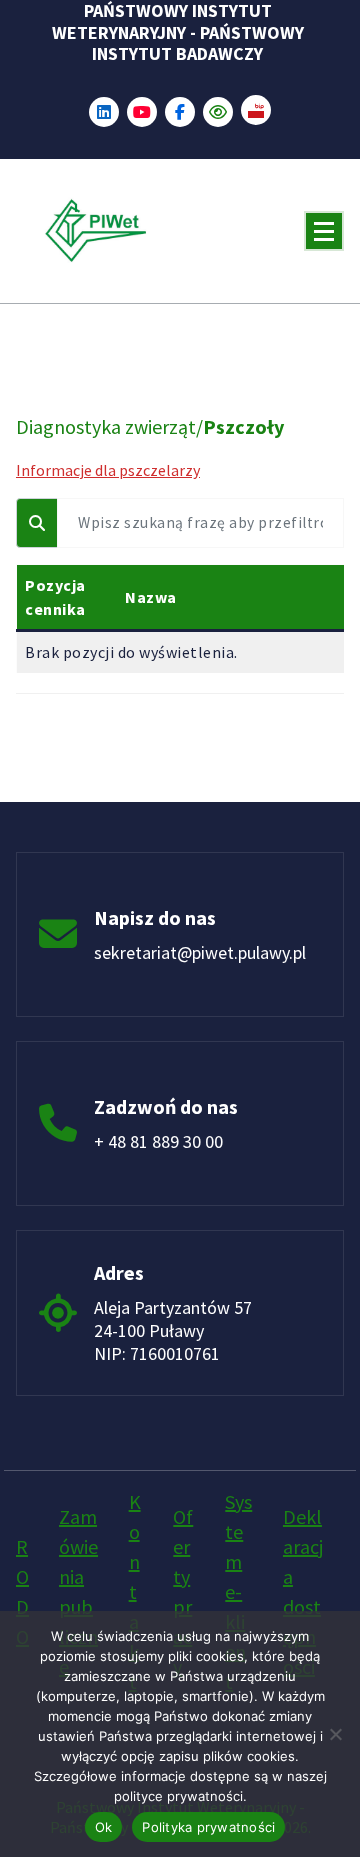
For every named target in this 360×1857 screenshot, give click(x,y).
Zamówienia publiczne (78, 1591)
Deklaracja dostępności (303, 1591)
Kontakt (135, 1591)
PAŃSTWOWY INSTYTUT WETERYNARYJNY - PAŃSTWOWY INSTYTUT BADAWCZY (178, 32)
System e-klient (238, 1591)
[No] (335, 1734)
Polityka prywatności (208, 1827)
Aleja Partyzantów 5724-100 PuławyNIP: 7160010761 (173, 1330)
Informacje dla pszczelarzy (108, 470)
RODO (22, 1591)
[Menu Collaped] (324, 231)
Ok (104, 1827)
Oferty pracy (183, 1591)
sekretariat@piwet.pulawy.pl (200, 952)
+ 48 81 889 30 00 (158, 1141)
